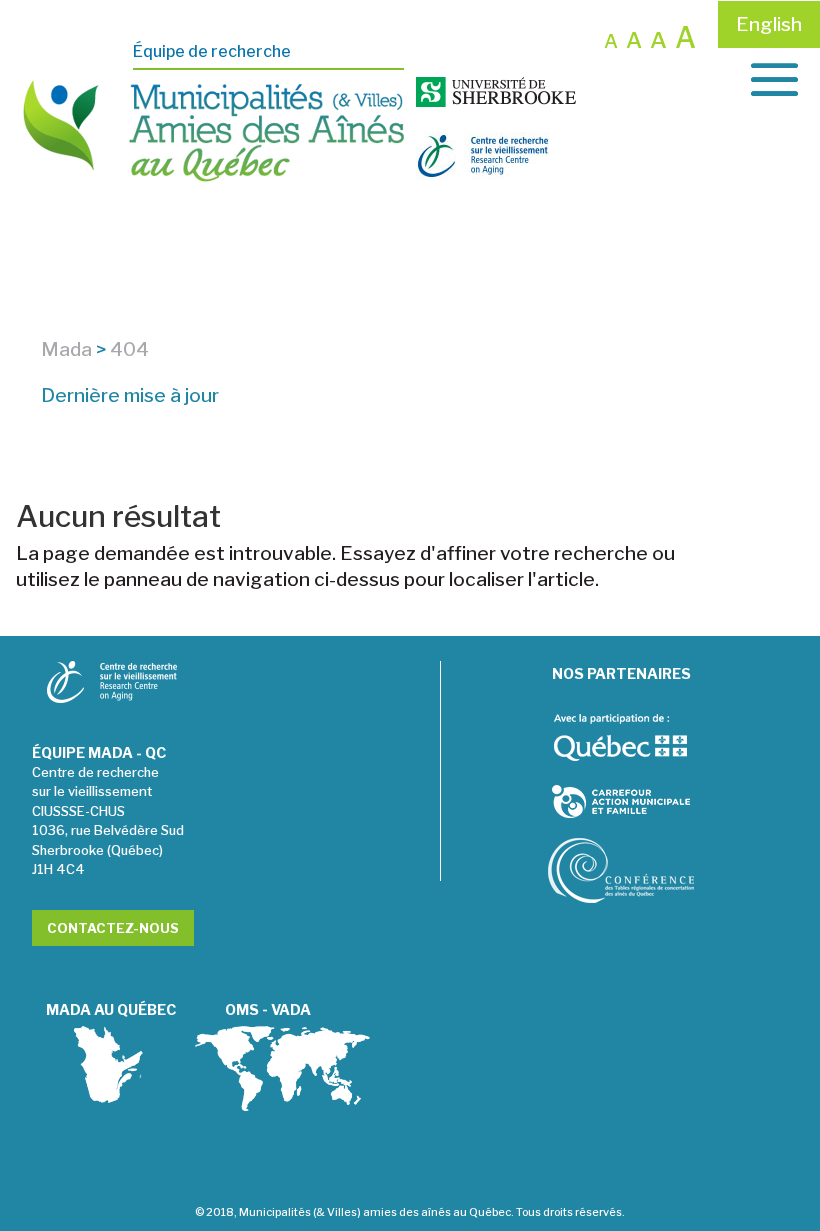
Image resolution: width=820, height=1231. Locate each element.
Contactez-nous (113, 928)
